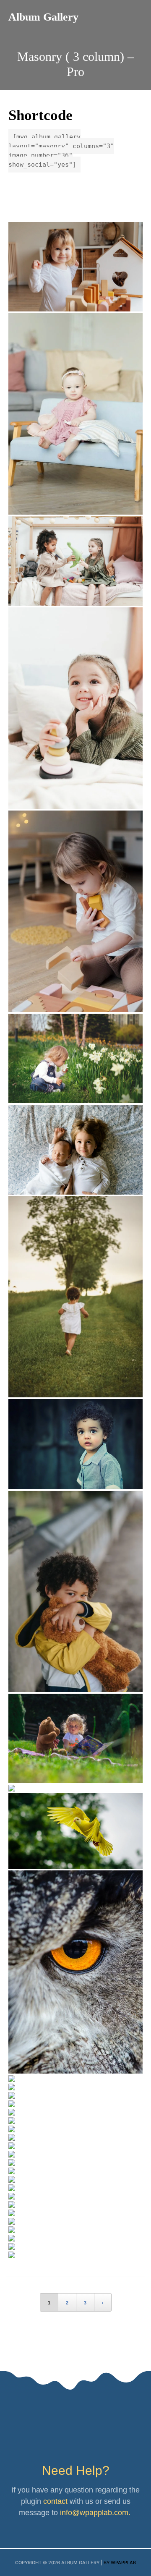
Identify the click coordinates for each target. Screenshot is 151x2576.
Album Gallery (43, 17)
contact (55, 2501)
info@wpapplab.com (94, 2513)
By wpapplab (120, 2563)
